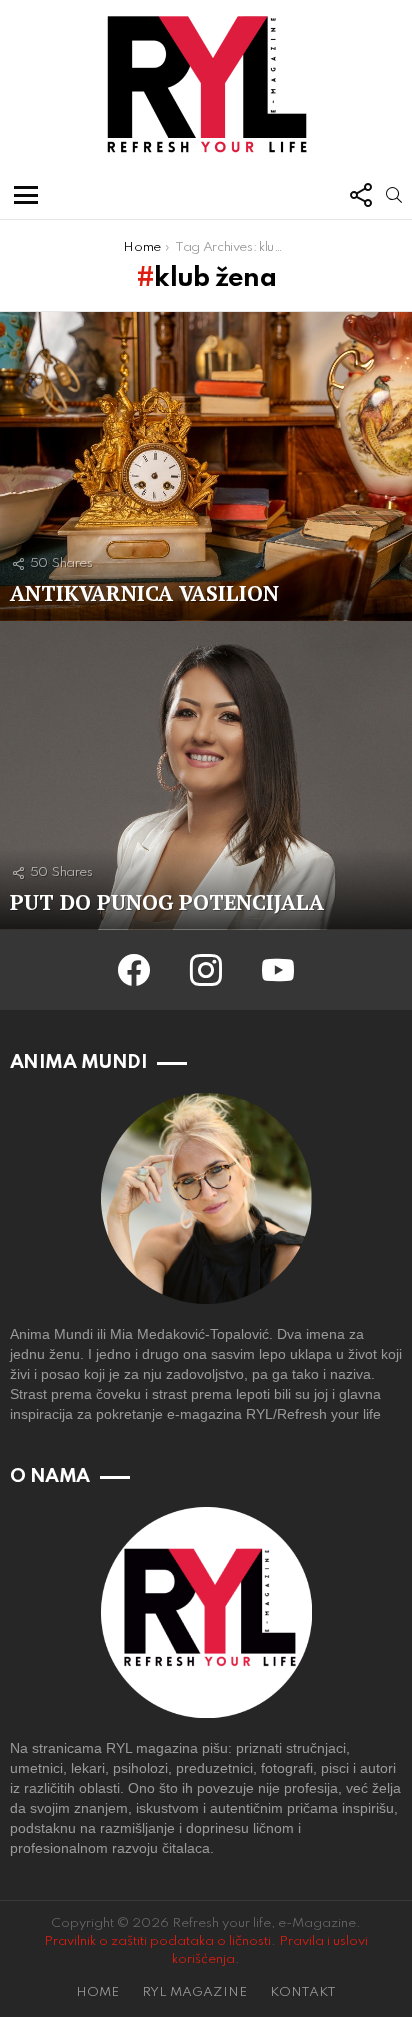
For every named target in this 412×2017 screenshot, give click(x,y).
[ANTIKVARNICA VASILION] (206, 466)
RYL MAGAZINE (194, 1992)
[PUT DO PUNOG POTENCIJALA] (206, 775)
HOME (97, 1992)
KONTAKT (303, 1992)
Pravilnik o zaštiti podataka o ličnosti (157, 1941)
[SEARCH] (394, 195)
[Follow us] (360, 195)
